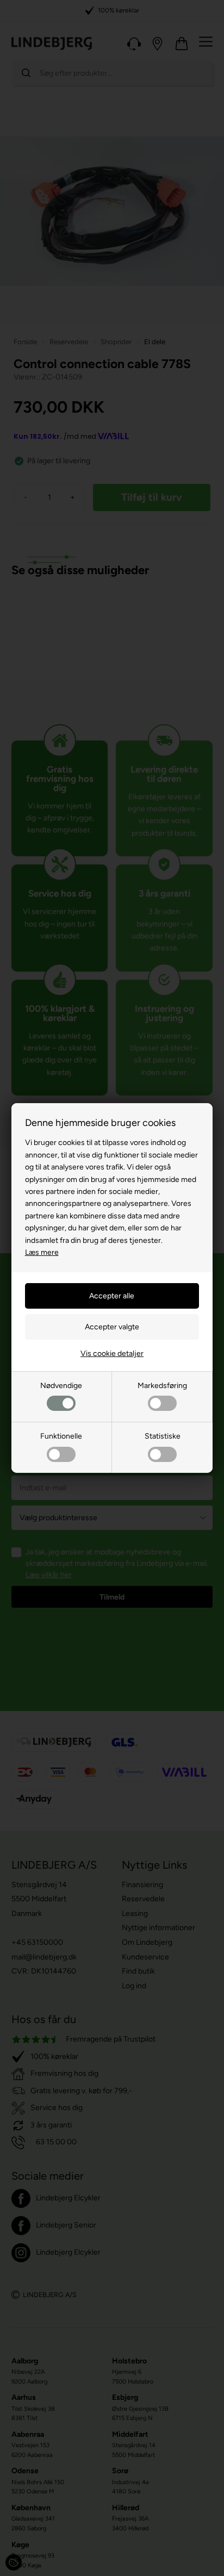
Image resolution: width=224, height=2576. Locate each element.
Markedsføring (162, 1386)
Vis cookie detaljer (112, 1354)
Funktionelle (61, 1436)
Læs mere (42, 1252)
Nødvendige (61, 1386)
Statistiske (163, 1436)
